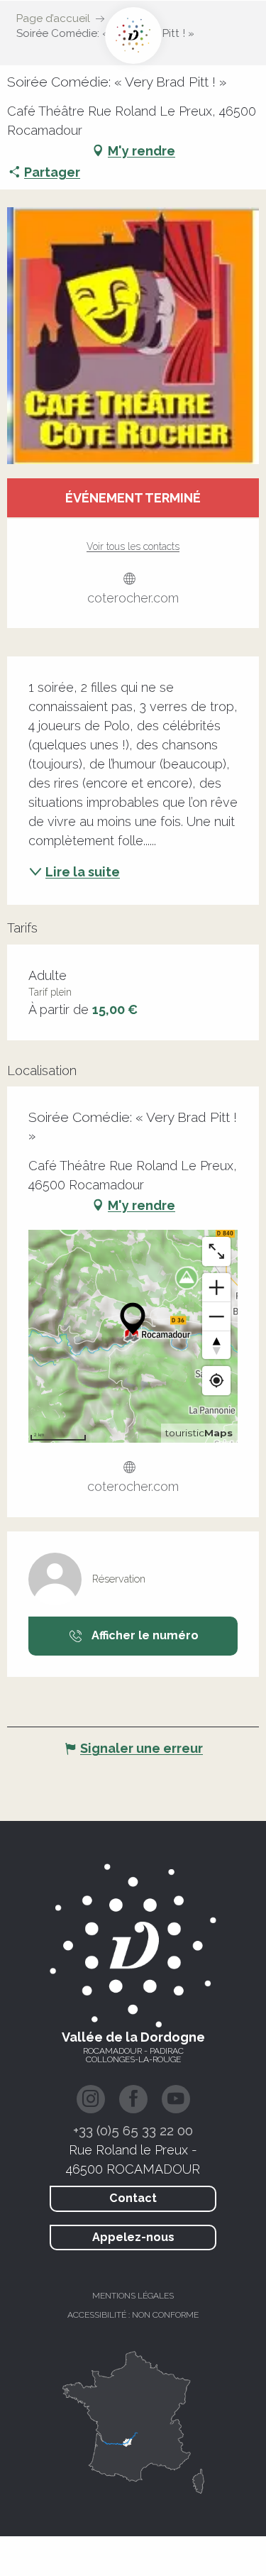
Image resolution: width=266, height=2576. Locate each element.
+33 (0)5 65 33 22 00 (133, 2130)
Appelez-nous (133, 2237)
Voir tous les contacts (133, 546)
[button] (133, 336)
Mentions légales (133, 2296)
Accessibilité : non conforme (133, 2315)
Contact (133, 2198)
